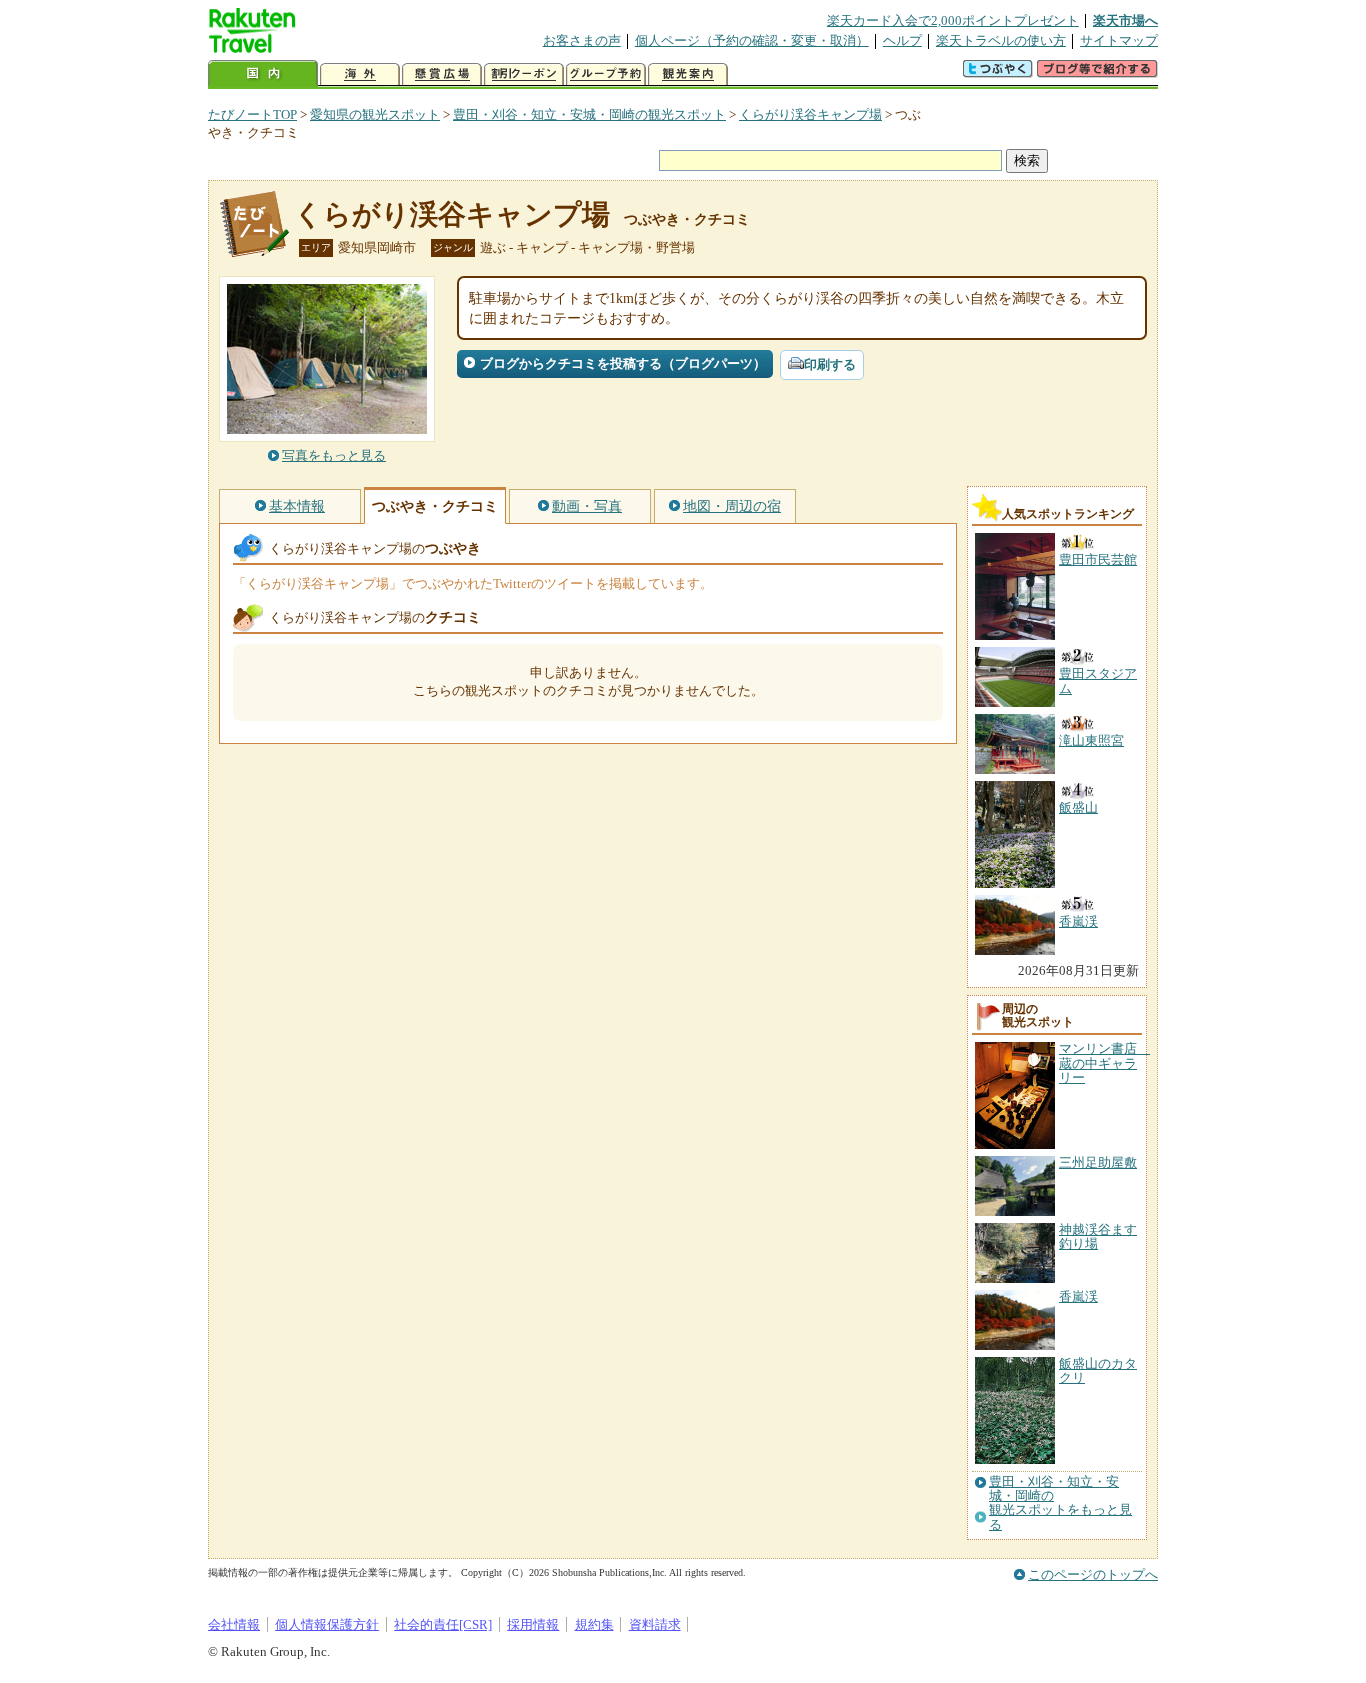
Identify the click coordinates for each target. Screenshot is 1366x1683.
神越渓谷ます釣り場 (1098, 1236)
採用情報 (533, 1624)
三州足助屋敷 (1098, 1162)
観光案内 (688, 74)
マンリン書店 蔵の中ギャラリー (1104, 1063)
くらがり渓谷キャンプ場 (810, 114)
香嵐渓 (1078, 1296)
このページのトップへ (1093, 1574)
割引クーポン (524, 74)
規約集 (594, 1624)
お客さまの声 (582, 40)
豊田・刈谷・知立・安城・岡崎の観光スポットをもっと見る (1060, 1503)
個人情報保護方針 (327, 1624)
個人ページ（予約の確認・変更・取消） (752, 40)
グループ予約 (606, 74)
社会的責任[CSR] (443, 1624)
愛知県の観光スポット (375, 114)
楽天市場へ (1125, 20)
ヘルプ (902, 40)
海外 (360, 74)
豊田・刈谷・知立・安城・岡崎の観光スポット (589, 114)
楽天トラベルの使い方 (1001, 40)
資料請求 (655, 1624)
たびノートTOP (252, 114)
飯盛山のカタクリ (1098, 1370)
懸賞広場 (442, 74)
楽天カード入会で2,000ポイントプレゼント (953, 20)
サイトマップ (1119, 40)
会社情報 (234, 1624)
